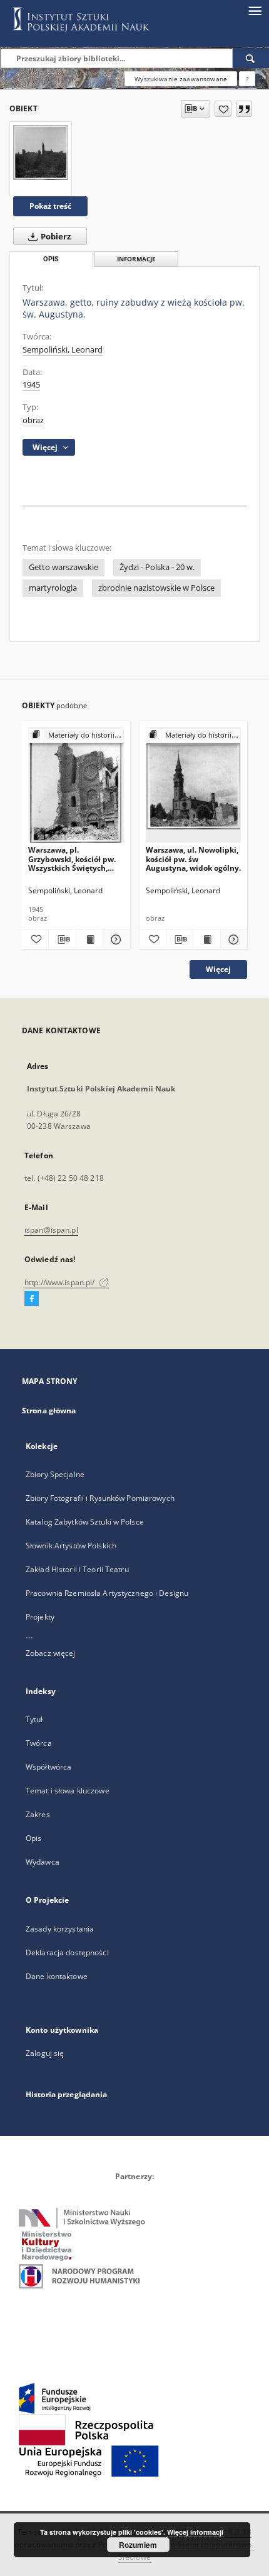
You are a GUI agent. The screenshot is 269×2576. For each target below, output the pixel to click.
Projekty (40, 1617)
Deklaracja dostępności (67, 1952)
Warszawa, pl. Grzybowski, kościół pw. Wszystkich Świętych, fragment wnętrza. (72, 859)
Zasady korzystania (60, 1929)
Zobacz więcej (51, 1653)
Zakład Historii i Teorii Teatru (77, 1569)
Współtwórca (48, 1767)
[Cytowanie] (244, 109)
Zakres (38, 1814)
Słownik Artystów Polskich (71, 1546)
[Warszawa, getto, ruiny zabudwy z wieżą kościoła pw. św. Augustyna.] (41, 153)
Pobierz (55, 237)
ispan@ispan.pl (51, 1230)
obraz (33, 420)
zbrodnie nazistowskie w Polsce (156, 588)
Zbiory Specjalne (55, 1474)
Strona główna (49, 1411)
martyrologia (53, 588)
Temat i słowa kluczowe (68, 1791)
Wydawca (43, 1862)
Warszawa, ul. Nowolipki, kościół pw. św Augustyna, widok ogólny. (193, 859)
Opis (33, 1838)
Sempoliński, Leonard (63, 350)
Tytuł (34, 1719)
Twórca (39, 1743)
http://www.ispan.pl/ (61, 1282)
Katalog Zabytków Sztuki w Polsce (85, 1522)
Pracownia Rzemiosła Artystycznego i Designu (107, 1593)
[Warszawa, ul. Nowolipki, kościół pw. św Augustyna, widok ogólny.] (194, 785)
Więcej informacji (195, 2532)
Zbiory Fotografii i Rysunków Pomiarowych (100, 1498)
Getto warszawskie (63, 567)
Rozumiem (138, 2545)
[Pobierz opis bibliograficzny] (62, 940)
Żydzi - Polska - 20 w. (157, 567)
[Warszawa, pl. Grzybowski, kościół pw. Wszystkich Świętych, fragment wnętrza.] (76, 785)
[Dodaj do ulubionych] (223, 109)
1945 (31, 385)
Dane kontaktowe (57, 1976)
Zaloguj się (45, 2053)
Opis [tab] (51, 259)
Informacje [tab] (136, 259)
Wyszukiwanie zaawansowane (181, 79)
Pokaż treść (50, 206)
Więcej (218, 969)
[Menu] (255, 10)
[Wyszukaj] (251, 58)
